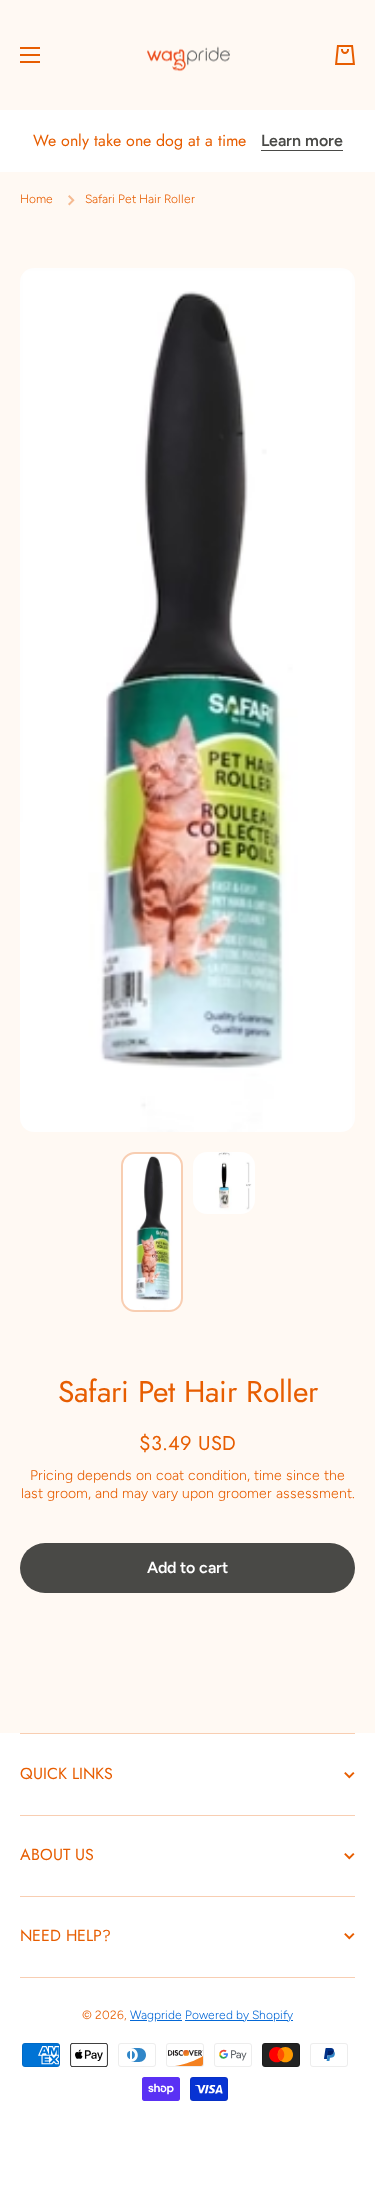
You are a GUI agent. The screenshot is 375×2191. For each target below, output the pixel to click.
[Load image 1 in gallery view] (152, 1232)
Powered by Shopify (239, 2015)
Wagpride (156, 2015)
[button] (345, 55)
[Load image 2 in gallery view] (224, 1183)
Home (36, 199)
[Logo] (188, 55)
